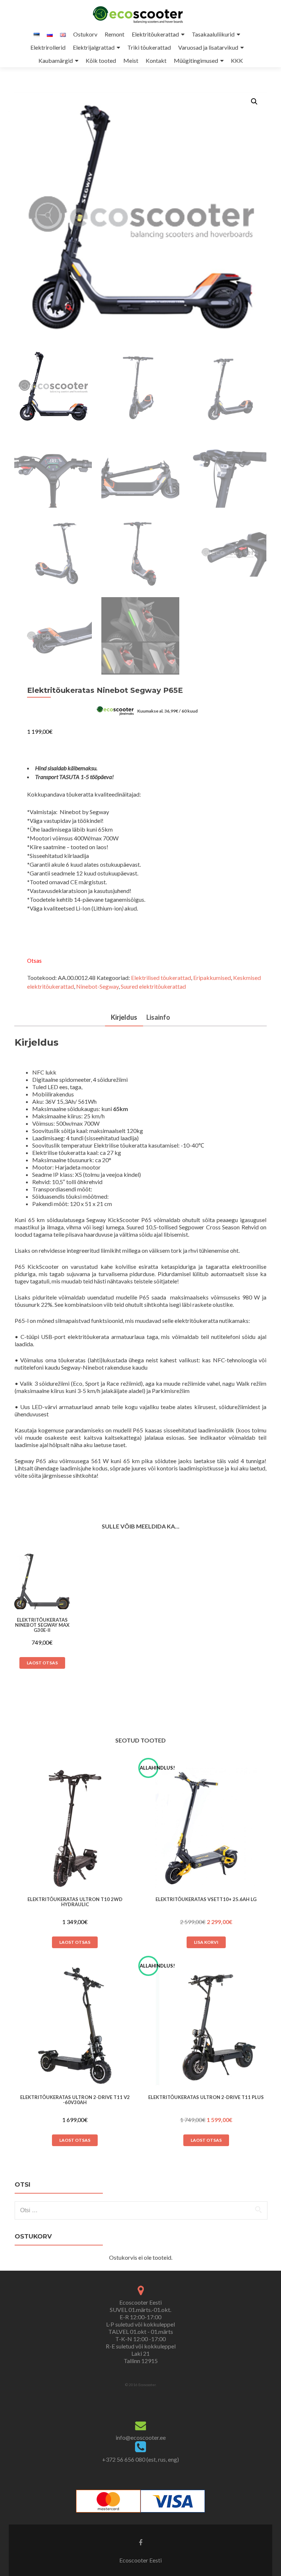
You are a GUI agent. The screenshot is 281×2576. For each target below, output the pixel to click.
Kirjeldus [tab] (124, 1017)
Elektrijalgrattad (94, 47)
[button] (254, 102)
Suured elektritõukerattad (153, 986)
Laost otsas (42, 1663)
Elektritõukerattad (155, 34)
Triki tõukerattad (149, 47)
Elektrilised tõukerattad (161, 978)
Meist (131, 60)
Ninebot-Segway (97, 986)
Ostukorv (85, 34)
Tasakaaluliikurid (213, 34)
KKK (237, 60)
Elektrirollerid (48, 47)
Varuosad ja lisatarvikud (208, 47)
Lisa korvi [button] (206, 1942)
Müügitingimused (196, 60)
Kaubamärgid (56, 60)
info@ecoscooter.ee (141, 2437)
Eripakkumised (212, 978)
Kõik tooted (101, 60)
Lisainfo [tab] (158, 1017)
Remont (115, 34)
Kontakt (156, 60)
